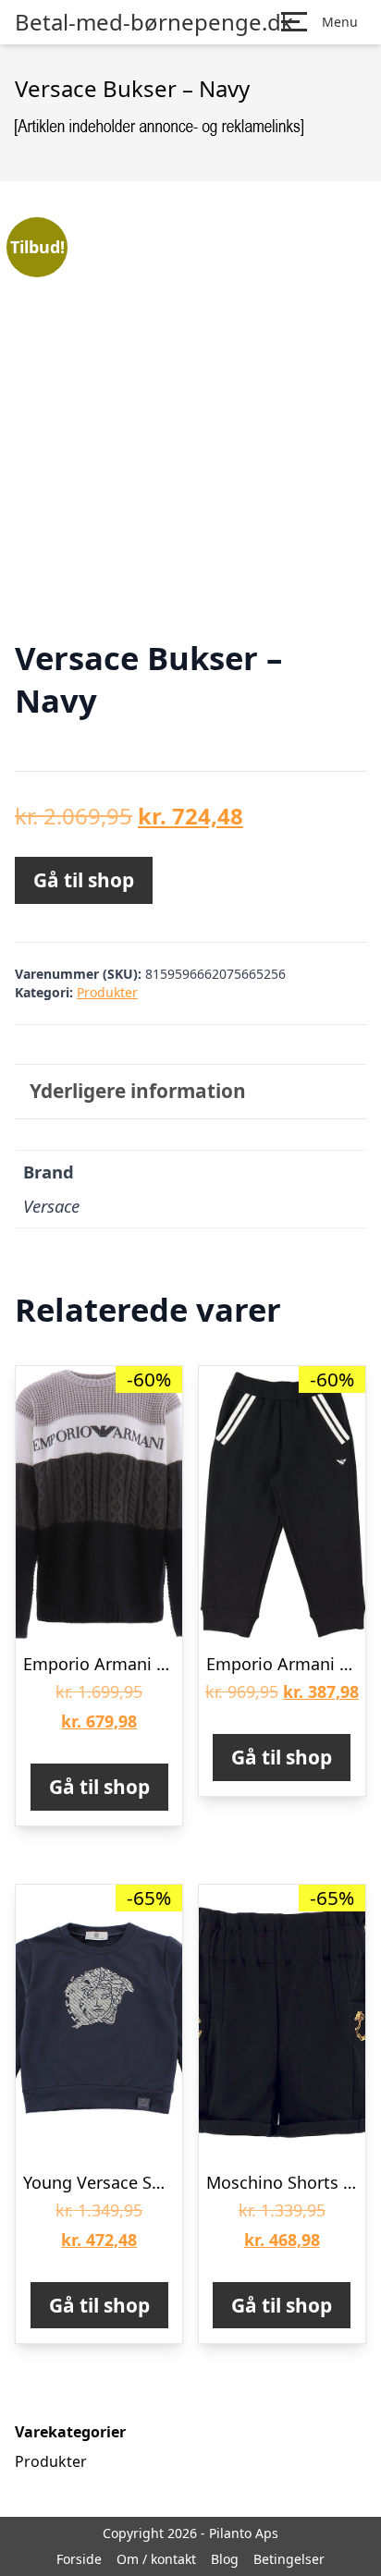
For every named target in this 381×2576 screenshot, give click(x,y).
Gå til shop (84, 880)
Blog (225, 2559)
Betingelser (289, 2559)
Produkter (107, 992)
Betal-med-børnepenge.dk (154, 22)
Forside (79, 2559)
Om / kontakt (156, 2559)
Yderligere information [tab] (138, 1091)
